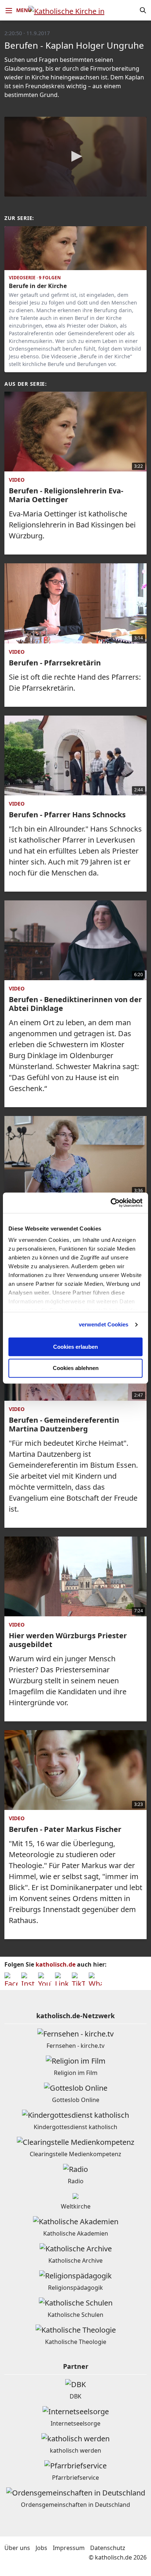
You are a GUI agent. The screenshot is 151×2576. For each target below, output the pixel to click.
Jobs (41, 2548)
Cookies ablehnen (76, 1368)
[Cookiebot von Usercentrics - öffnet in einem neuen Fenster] (111, 1203)
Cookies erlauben (75, 1347)
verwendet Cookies (104, 1324)
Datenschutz (108, 2548)
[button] (75, 156)
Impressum (69, 2548)
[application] (75, 157)
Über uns (17, 2548)
